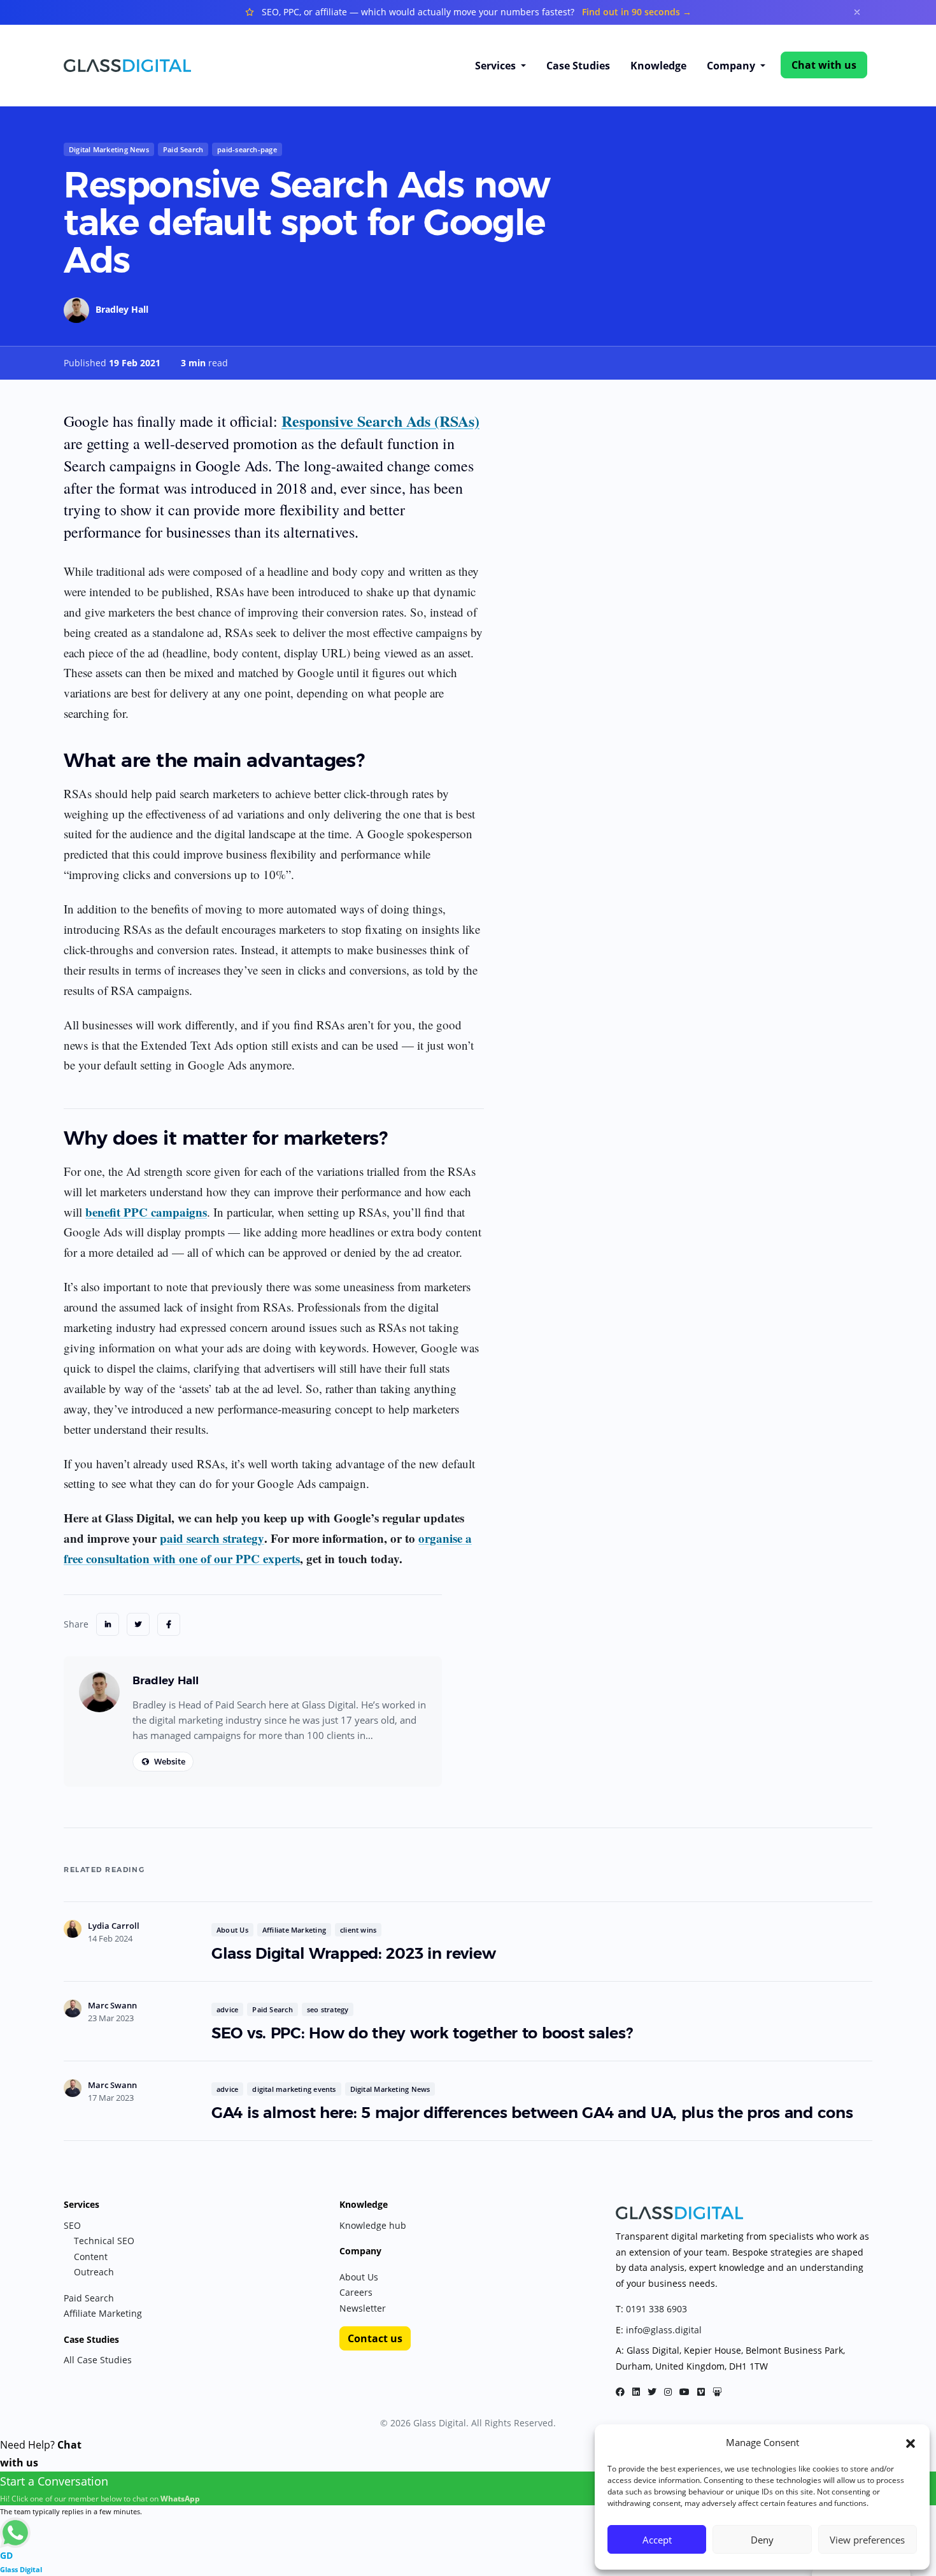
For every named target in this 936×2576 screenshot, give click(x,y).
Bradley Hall (122, 309)
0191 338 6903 (656, 2309)
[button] (911, 2442)
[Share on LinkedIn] (108, 1624)
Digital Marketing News (109, 149)
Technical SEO (104, 2241)
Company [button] (732, 66)
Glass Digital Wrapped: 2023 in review (358, 1953)
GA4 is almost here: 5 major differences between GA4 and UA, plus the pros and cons (532, 2113)
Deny (762, 2540)
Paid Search (183, 149)
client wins (358, 1930)
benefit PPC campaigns (146, 1212)
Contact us (375, 2338)
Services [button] (497, 66)
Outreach (94, 2272)
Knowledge (658, 66)
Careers (356, 2292)
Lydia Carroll (114, 1926)
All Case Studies (98, 2360)
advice (227, 2009)
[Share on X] (138, 1624)
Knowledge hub (373, 2225)
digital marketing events (294, 2089)
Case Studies (578, 66)
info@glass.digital (664, 2330)
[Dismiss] (857, 12)
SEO (72, 2225)
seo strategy (328, 2009)
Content (91, 2257)
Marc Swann (112, 2005)
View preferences (867, 2540)
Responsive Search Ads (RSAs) (380, 421)
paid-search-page (247, 149)
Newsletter (363, 2308)
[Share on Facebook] (169, 1624)
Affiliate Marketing (294, 1930)
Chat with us (824, 65)
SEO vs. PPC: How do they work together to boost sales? (422, 2033)
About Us (232, 1930)
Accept (657, 2540)
